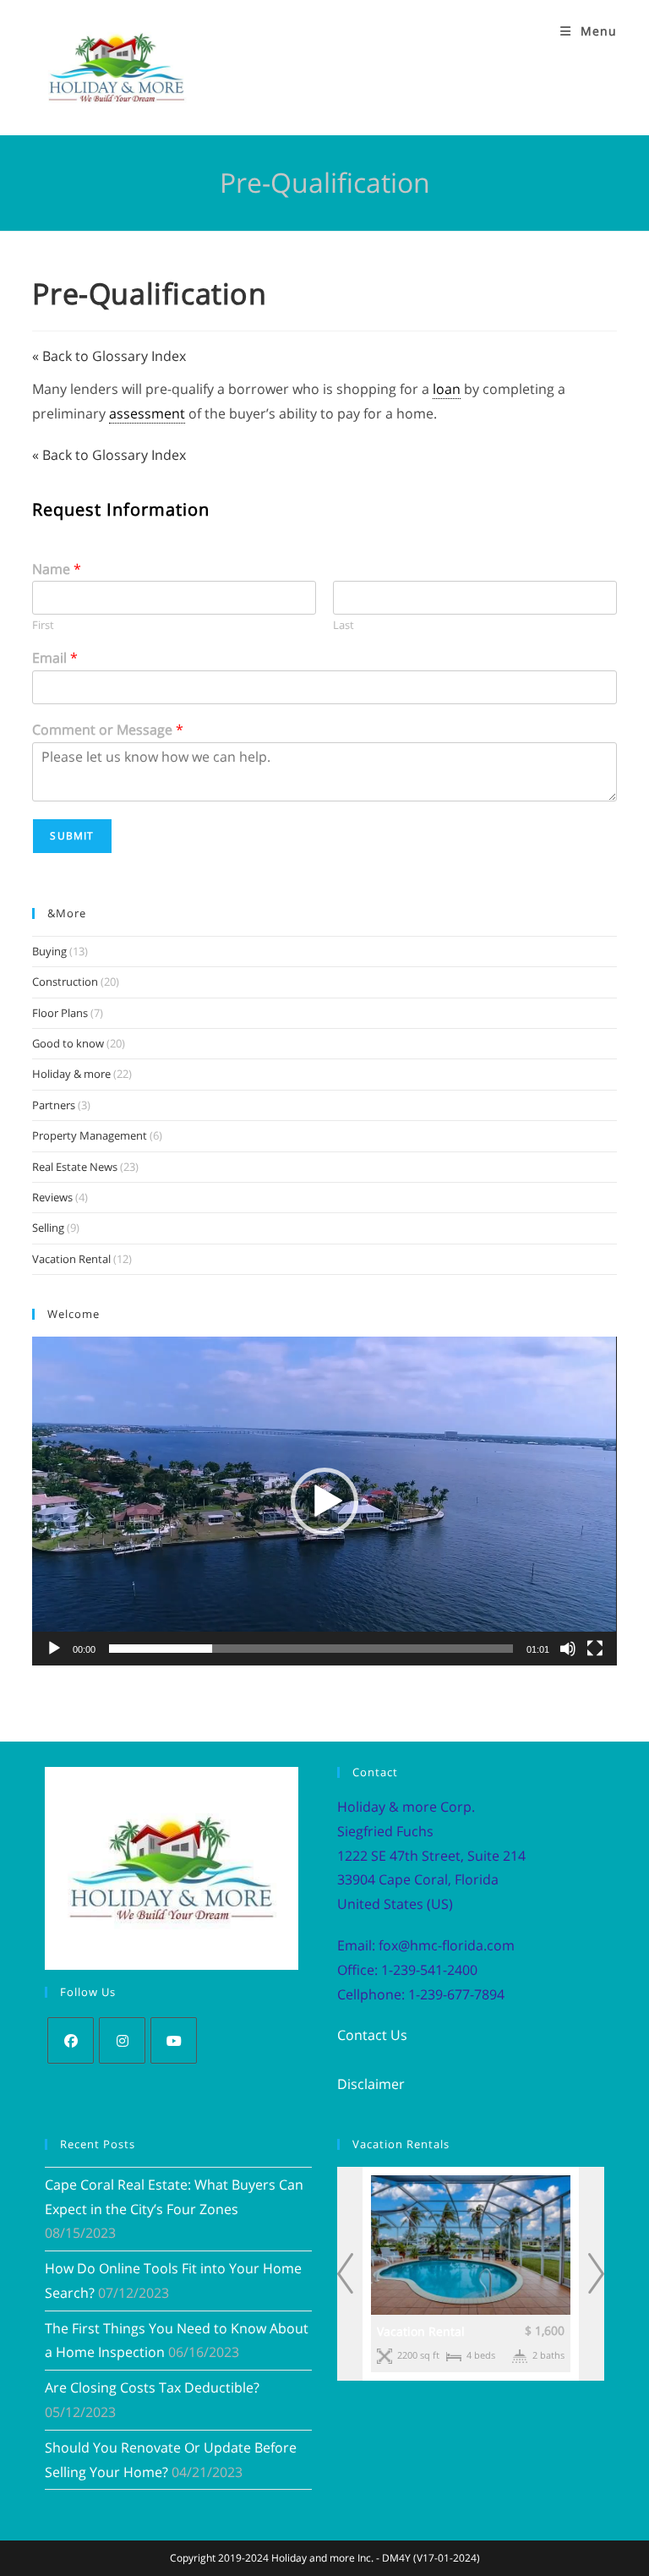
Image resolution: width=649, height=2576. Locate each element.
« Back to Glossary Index (109, 356)
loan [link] (447, 389)
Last (344, 625)
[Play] (54, 1649)
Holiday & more (71, 1074)
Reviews (52, 1197)
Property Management (90, 1135)
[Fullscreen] (595, 1649)
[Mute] (568, 1649)
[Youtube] (174, 2040)
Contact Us (372, 2035)
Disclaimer (371, 2084)
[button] (324, 1501)
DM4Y (396, 2558)
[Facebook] (71, 2040)
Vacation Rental (71, 1259)
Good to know (68, 1043)
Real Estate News (75, 1167)
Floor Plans (60, 1013)
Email (55, 658)
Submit (72, 836)
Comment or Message (108, 730)
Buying (49, 951)
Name (57, 569)
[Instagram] (122, 2040)
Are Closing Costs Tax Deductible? (152, 2387)
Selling (48, 1228)
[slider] (311, 1649)
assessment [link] (147, 413)
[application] (324, 1501)
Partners (54, 1105)
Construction (65, 982)
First (43, 625)
